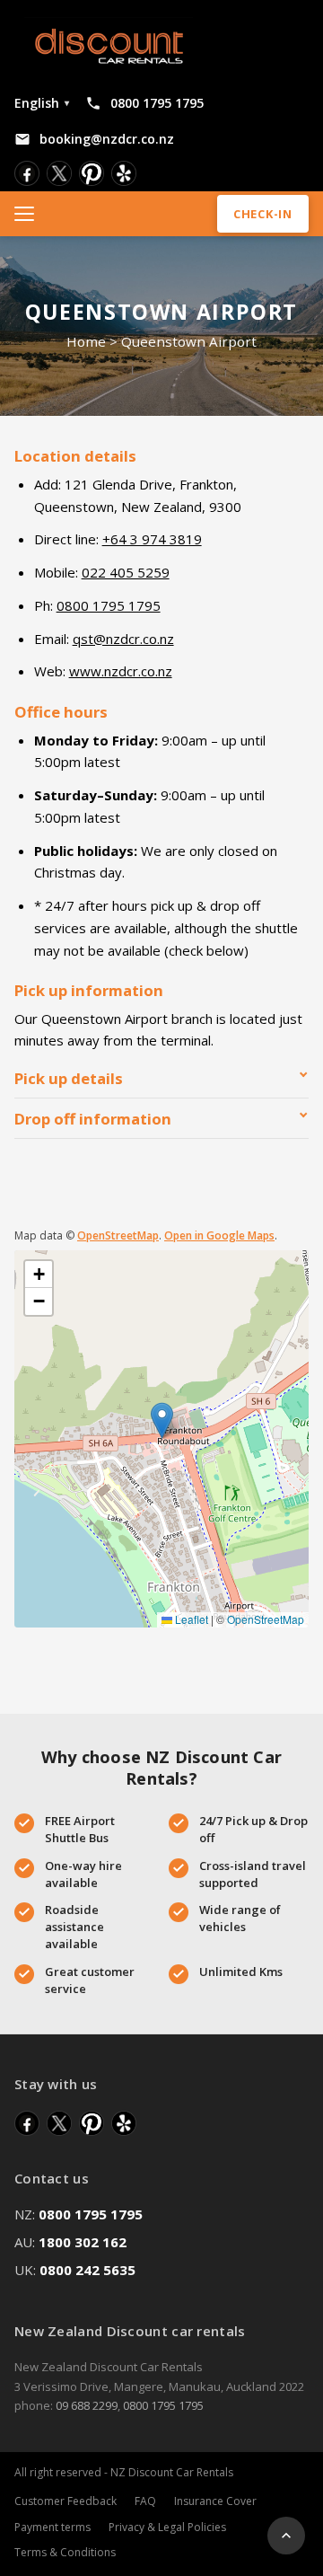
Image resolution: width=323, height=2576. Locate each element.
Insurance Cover (215, 2501)
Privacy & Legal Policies (167, 2527)
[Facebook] (27, 173)
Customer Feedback (65, 2501)
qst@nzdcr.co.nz (123, 639)
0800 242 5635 (87, 2270)
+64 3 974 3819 (152, 539)
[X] (59, 173)
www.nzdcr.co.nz (121, 671)
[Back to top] (286, 2536)
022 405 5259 (126, 572)
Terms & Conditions (65, 2552)
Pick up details (69, 1078)
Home (86, 341)
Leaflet (190, 1619)
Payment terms (52, 2527)
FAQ (145, 2501)
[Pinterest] (92, 173)
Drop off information (93, 1119)
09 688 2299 (87, 2405)
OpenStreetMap (118, 1235)
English (42, 103)
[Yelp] (124, 173)
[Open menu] (31, 214)
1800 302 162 (83, 2242)
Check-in (263, 214)
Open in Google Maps (219, 1235)
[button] (162, 1420)
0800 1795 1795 (109, 605)
